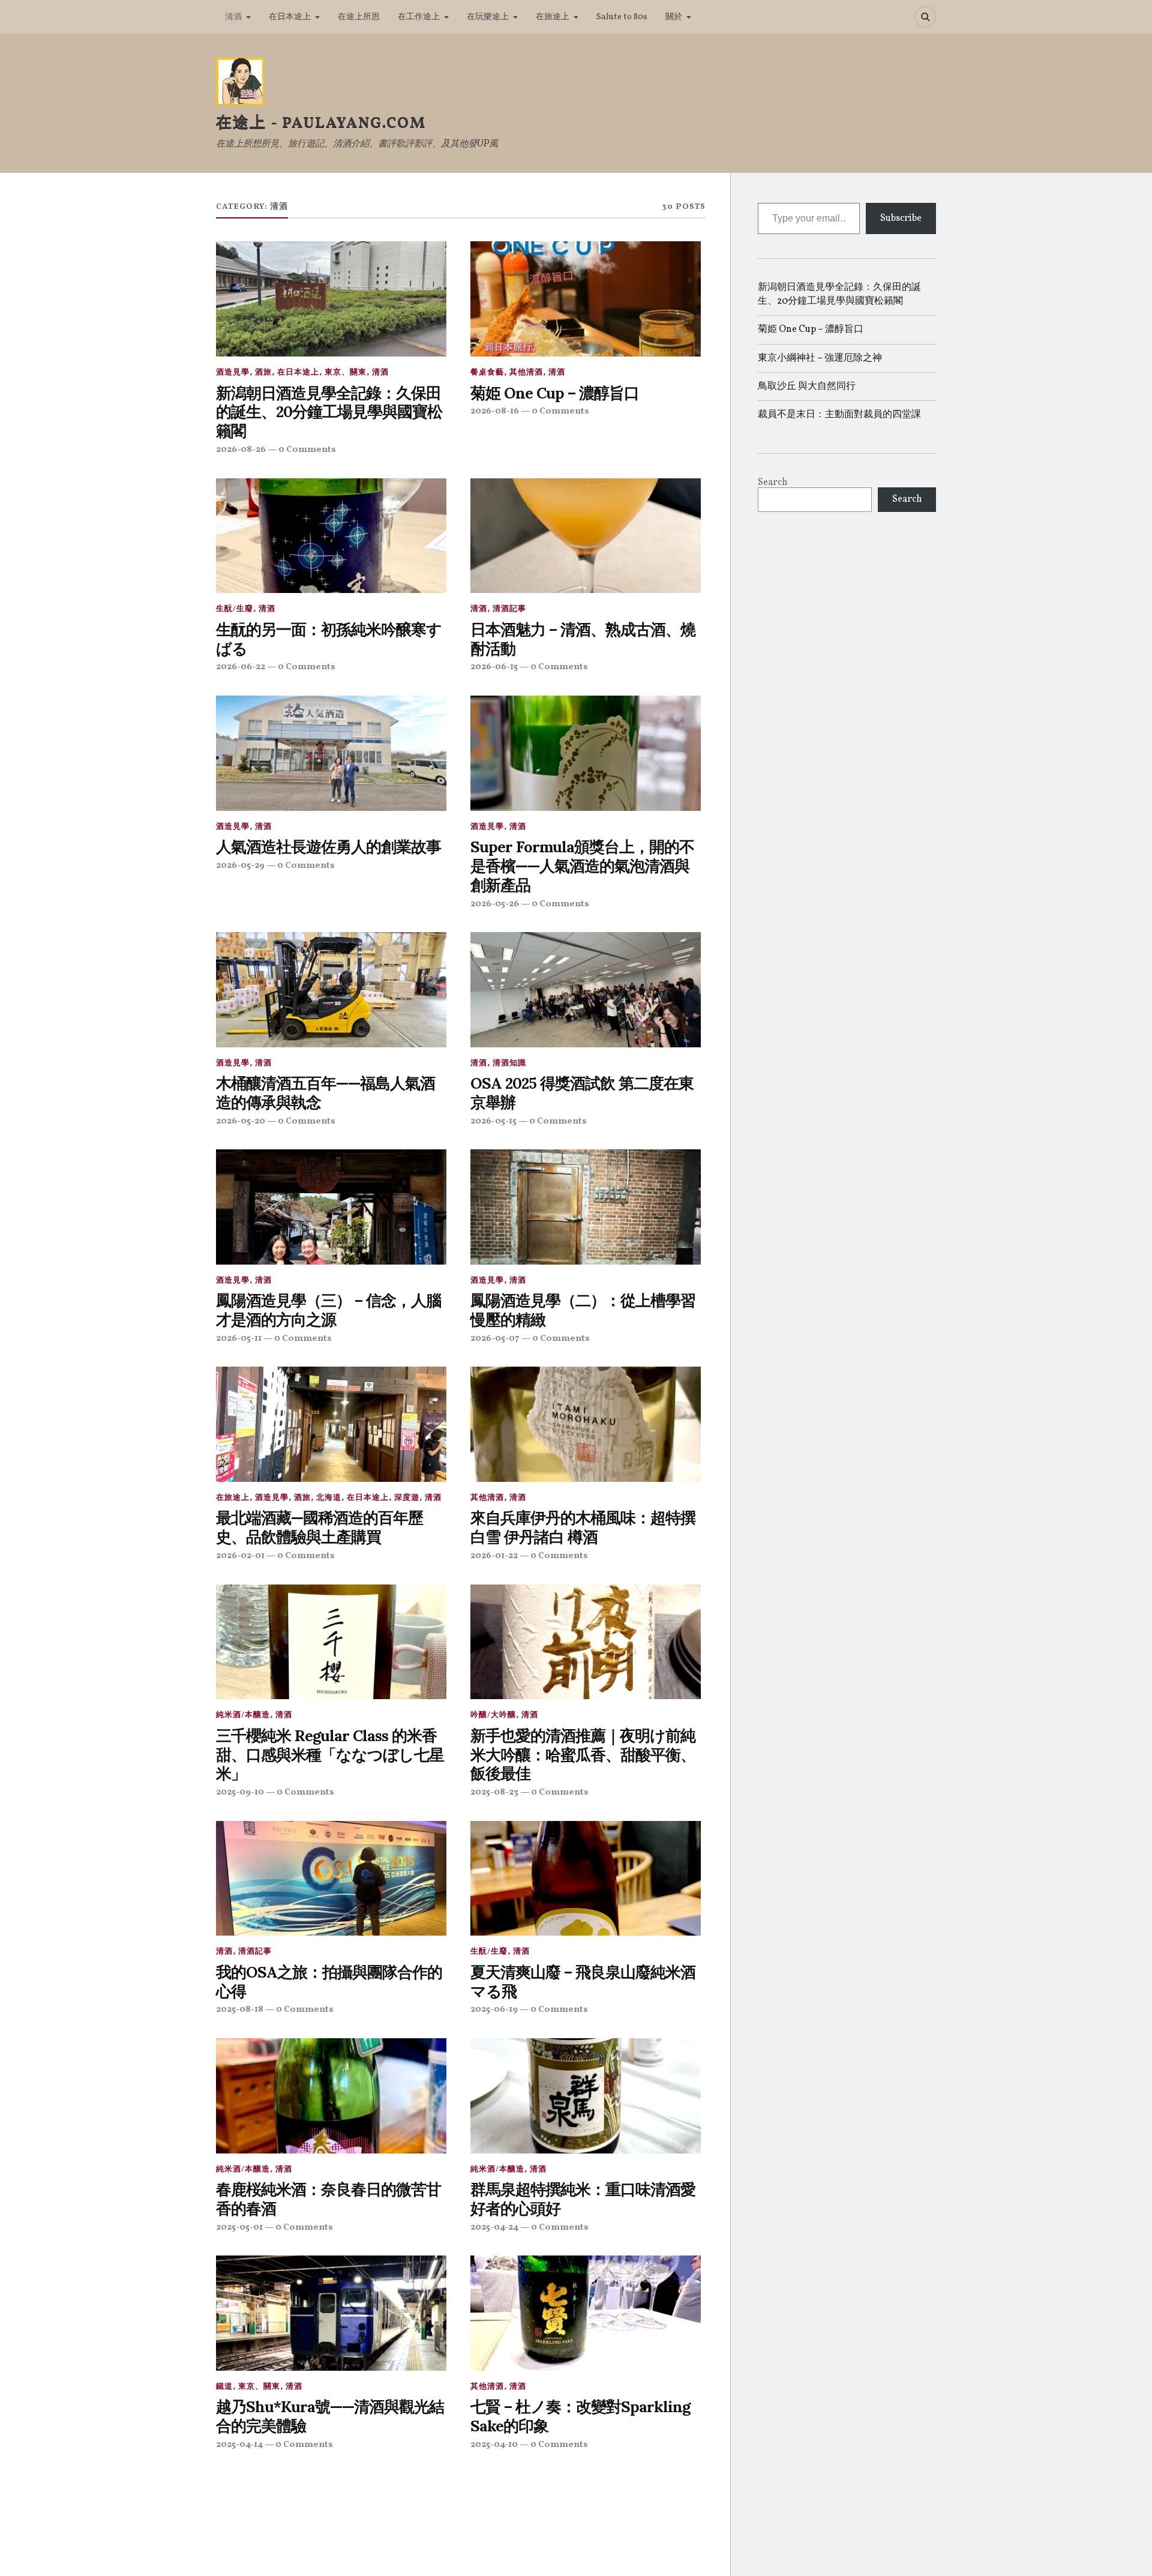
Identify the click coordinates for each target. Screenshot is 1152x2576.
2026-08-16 (495, 411)
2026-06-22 (241, 667)
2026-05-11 (239, 1338)
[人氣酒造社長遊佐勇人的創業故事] (331, 753)
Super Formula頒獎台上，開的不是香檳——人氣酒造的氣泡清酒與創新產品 (582, 866)
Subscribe (901, 218)
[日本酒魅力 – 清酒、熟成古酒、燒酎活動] (586, 536)
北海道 (329, 1498)
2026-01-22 (494, 1556)
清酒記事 (509, 609)
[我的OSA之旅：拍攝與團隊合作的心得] (331, 1879)
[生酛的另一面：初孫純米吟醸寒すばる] (331, 536)
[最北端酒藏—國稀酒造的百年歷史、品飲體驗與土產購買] (331, 1424)
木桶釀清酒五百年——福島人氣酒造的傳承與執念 (325, 1093)
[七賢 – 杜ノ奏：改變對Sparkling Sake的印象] (586, 2313)
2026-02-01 (240, 1556)
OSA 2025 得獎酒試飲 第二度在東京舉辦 (582, 1093)
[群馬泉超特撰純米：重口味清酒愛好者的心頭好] (586, 2096)
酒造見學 (233, 373)
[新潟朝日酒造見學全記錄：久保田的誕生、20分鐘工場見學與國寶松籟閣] (331, 299)
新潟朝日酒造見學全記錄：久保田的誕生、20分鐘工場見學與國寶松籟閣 (329, 412)
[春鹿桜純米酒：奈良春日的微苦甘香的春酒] (331, 2096)
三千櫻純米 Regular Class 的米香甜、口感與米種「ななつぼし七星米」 (330, 1755)
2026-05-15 (493, 1121)
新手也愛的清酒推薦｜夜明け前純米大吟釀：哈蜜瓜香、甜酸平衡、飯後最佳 (583, 1755)
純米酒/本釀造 (243, 1715)
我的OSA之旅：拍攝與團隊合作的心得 (329, 1982)
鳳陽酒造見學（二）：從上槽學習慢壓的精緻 (583, 1310)
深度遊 (407, 1498)
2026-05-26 (495, 904)
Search (773, 483)
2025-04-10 (494, 2445)
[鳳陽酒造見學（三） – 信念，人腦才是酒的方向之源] (331, 1207)
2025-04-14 (239, 2445)
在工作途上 (419, 17)
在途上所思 (359, 17)
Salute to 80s (622, 17)
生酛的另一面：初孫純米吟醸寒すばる (329, 639)
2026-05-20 (241, 1121)
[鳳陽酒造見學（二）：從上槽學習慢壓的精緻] (586, 1207)
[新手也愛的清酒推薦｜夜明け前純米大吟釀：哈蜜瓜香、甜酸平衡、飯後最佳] (586, 1642)
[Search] (925, 17)
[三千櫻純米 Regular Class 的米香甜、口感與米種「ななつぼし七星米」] (331, 1642)
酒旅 (263, 373)
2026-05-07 (495, 1338)
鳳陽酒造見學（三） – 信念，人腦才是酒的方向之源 (328, 1310)
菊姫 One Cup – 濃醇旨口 (555, 393)
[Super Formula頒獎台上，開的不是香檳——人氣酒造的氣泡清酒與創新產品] (586, 753)
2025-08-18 (240, 2009)
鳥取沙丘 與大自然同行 (807, 387)
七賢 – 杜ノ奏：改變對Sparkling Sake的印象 (580, 2416)
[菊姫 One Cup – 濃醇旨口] (586, 299)
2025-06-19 (494, 2009)
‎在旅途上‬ (553, 17)
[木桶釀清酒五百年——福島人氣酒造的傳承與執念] (331, 990)
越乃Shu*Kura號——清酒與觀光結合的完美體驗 (330, 2416)
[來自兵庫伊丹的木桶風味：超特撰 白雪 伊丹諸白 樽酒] (586, 1424)
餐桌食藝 (487, 373)
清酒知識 (509, 1064)
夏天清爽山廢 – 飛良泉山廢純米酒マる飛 (583, 1982)
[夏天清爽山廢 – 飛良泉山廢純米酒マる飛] (586, 1879)
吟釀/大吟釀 (493, 1715)
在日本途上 (290, 17)
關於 (674, 17)
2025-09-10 (240, 1792)
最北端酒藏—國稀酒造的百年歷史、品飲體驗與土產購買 (319, 1527)
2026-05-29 (240, 865)
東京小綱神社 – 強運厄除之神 (820, 358)
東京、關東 (346, 373)
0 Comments (307, 450)
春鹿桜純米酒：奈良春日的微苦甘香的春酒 (328, 2199)
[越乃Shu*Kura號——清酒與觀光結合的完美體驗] (331, 2313)
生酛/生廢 (235, 609)
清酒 (233, 17)
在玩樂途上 (488, 17)
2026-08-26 (241, 450)
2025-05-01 (239, 2227)
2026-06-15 (494, 667)
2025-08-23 (494, 1792)
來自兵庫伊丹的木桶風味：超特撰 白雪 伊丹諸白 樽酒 (583, 1527)
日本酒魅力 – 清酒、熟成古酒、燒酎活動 (583, 639)
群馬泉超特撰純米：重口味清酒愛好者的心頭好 (583, 2199)
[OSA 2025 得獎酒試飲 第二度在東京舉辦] (586, 990)
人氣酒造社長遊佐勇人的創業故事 (328, 847)
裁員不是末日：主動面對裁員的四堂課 (839, 415)
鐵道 (224, 2387)
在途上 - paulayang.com (321, 123)
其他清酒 (526, 373)
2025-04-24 (494, 2227)
